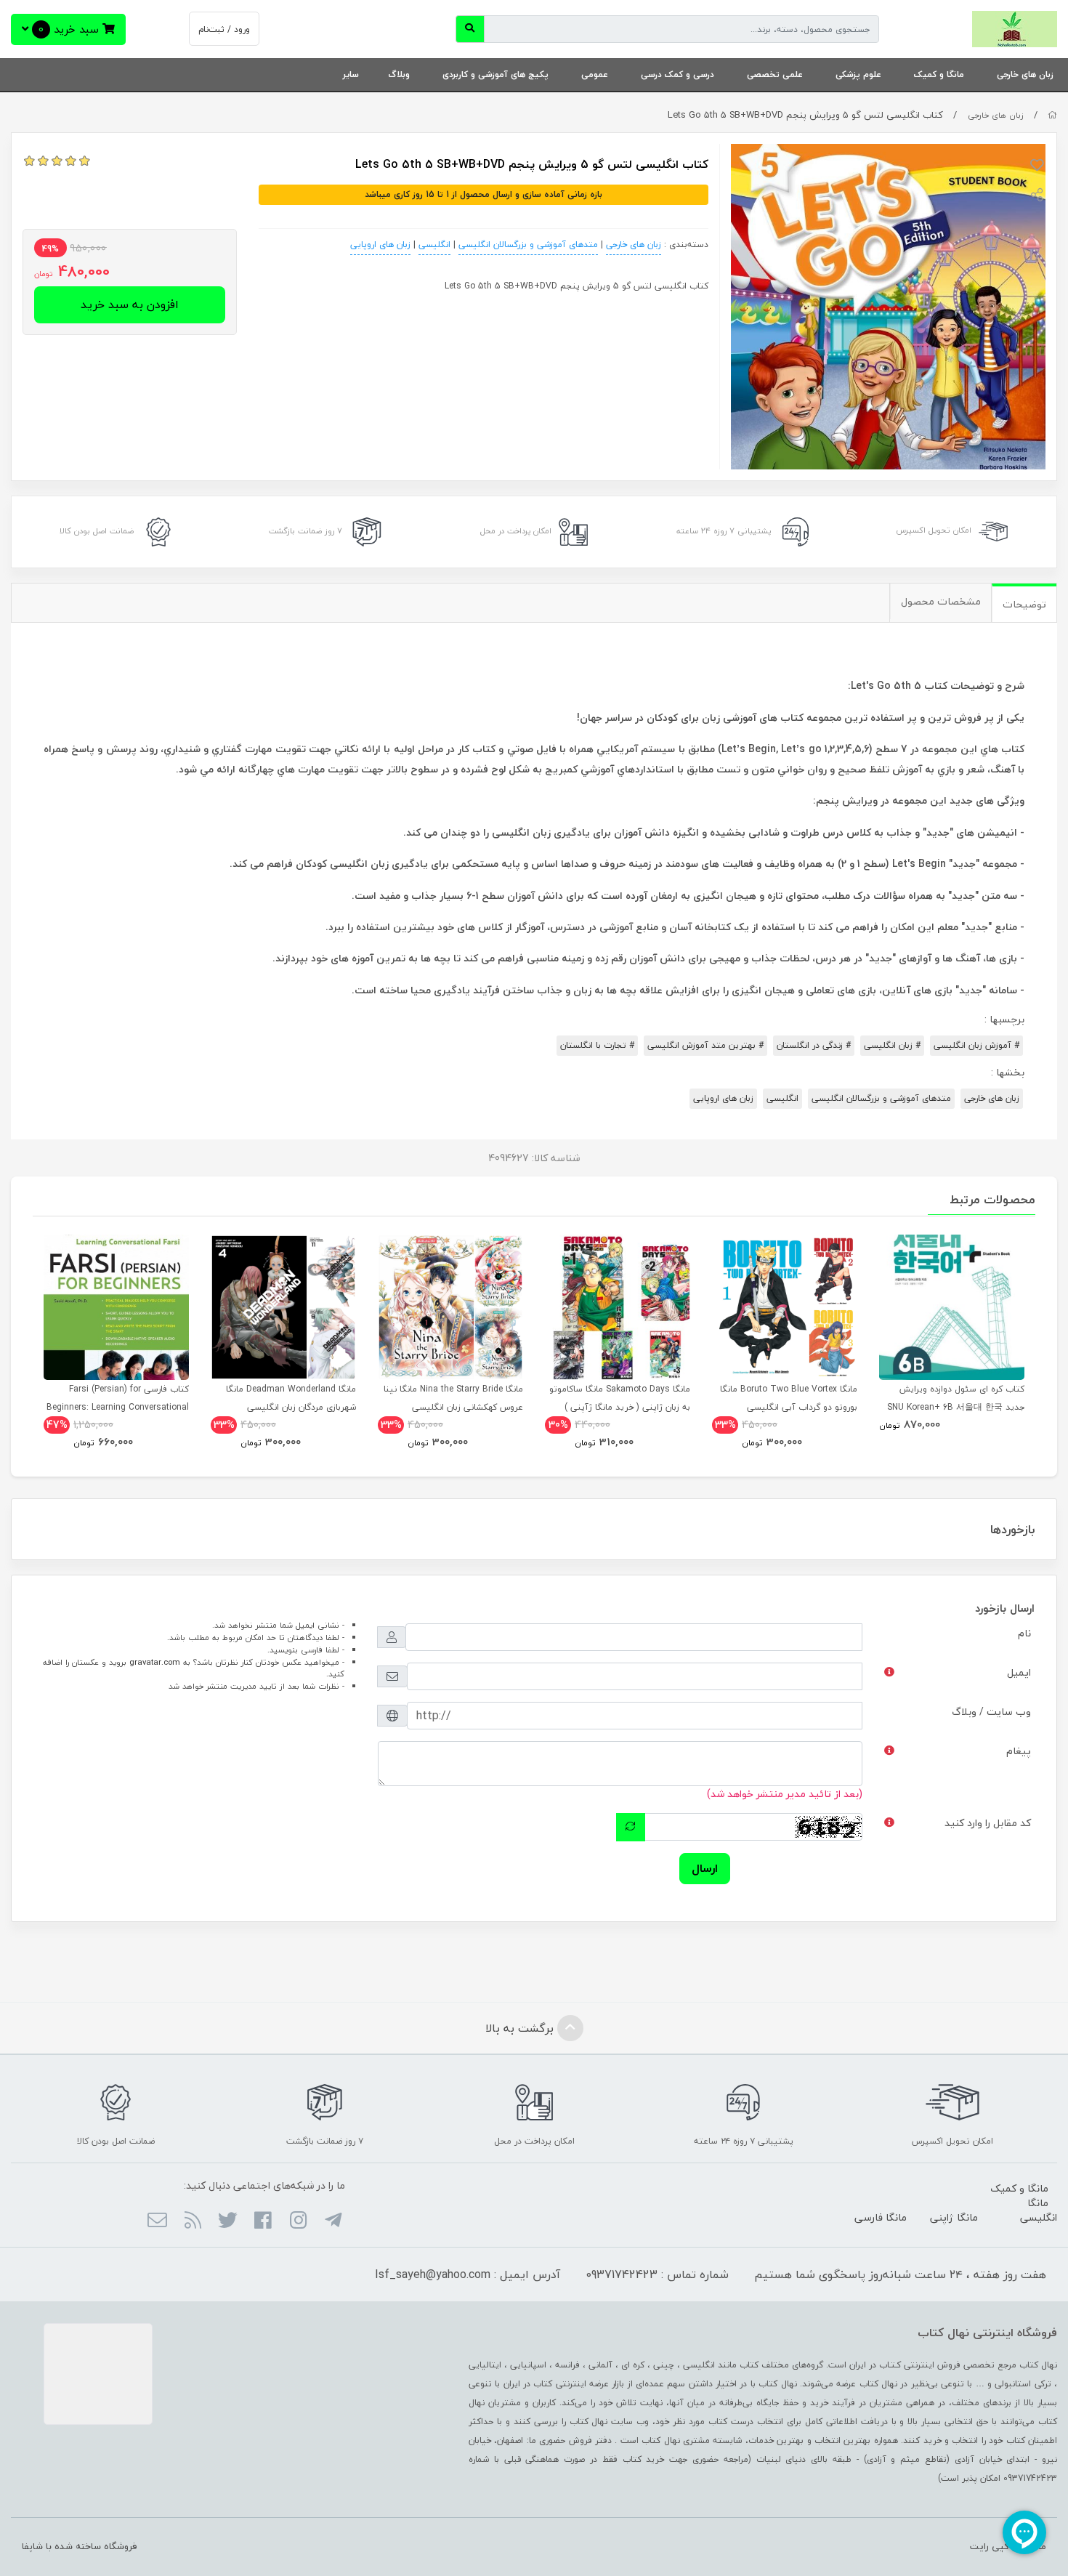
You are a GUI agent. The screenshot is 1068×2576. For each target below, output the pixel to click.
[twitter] (228, 2221)
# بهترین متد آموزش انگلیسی (705, 1045)
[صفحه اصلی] (1052, 115)
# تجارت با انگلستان (597, 1045)
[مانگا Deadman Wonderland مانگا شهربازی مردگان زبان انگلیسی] (283, 1307)
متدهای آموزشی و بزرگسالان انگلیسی (528, 245)
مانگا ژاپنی (954, 2217)
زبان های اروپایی (380, 245)
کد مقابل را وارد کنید (988, 1823)
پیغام (1019, 1751)
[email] (157, 2221)
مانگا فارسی (881, 2217)
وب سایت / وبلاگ (991, 1712)
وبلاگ (399, 74)
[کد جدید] (631, 1827)
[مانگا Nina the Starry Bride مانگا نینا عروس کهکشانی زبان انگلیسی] (450, 1307)
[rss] (192, 2221)
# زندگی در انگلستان (814, 1045)
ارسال (705, 1868)
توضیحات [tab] (1024, 604)
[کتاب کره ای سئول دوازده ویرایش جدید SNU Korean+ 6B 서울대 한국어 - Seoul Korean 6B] (952, 1307)
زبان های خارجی (1025, 74)
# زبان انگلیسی (892, 1045)
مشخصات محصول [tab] (941, 601)
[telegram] (333, 2221)
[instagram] (298, 2221)
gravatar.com (155, 1662)
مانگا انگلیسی (1039, 2210)
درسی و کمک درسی (677, 74)
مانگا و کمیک (939, 74)
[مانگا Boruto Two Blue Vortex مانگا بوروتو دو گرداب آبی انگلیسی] (785, 1307)
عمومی (595, 74)
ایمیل (1019, 1672)
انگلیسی (434, 245)
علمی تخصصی (775, 74)
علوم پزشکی (858, 74)
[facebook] (263, 2221)
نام (1024, 1633)
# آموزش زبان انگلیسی (976, 1045)
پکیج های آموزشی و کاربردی (495, 74)
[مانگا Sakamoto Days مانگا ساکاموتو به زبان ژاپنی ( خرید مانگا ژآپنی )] (618, 1307)
